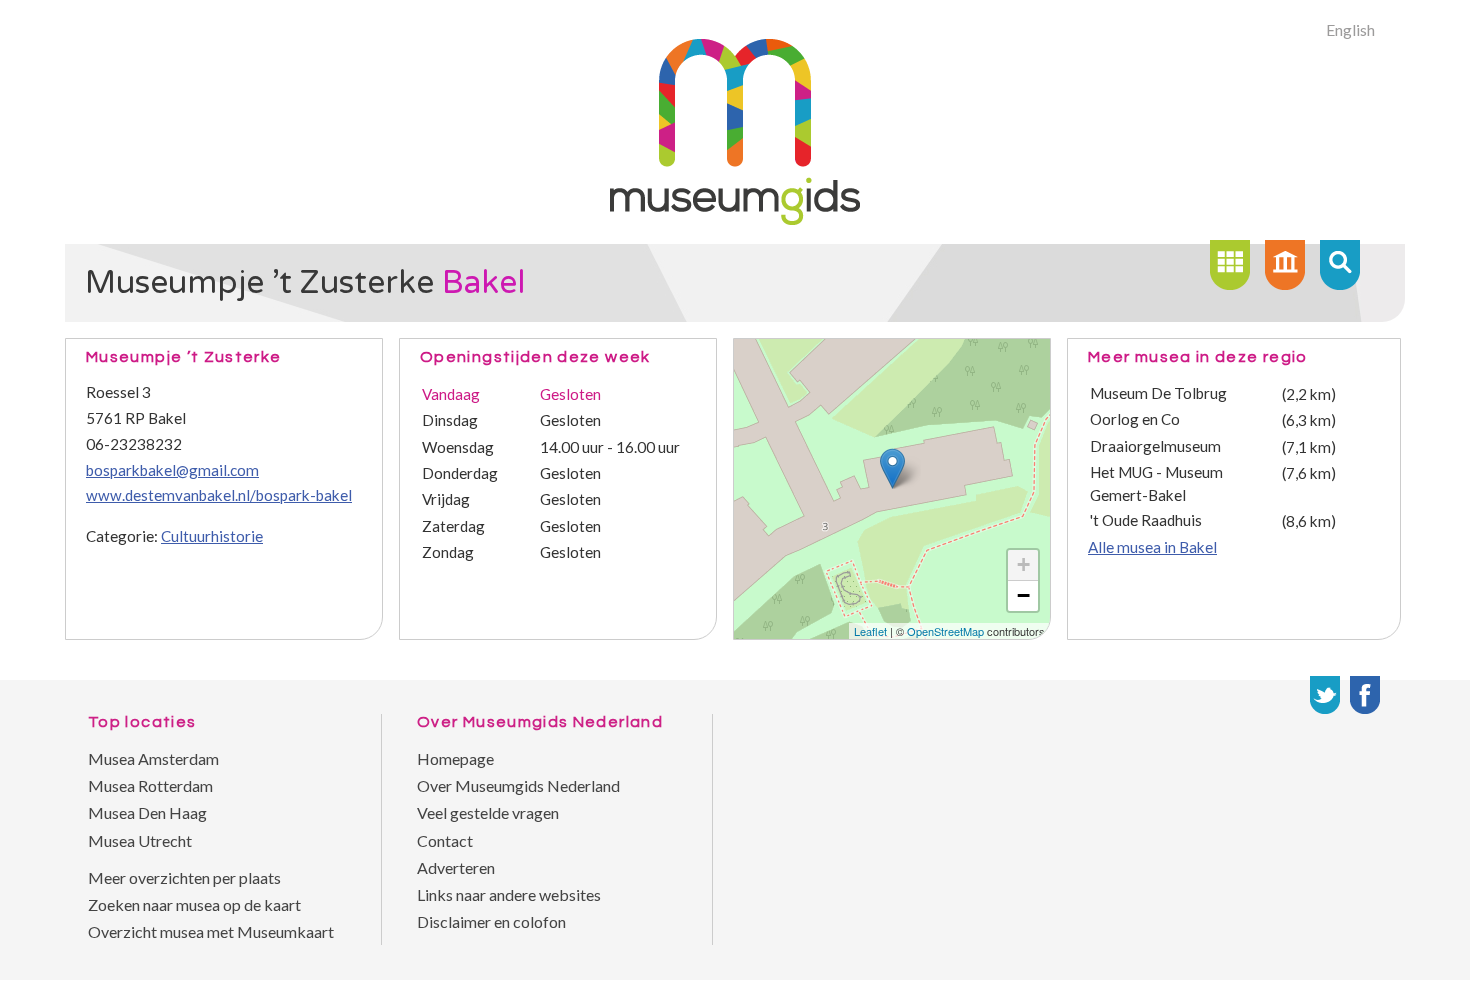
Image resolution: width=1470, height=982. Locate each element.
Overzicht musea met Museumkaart (211, 931)
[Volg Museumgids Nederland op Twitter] (1325, 695)
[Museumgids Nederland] (735, 218)
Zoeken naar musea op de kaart (194, 904)
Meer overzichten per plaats (184, 877)
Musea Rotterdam (150, 785)
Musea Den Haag (147, 812)
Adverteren (456, 867)
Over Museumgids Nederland (518, 785)
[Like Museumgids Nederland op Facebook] (1365, 695)
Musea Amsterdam (153, 758)
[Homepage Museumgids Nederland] (1285, 265)
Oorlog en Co (1135, 419)
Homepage (455, 758)
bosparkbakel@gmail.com (172, 470)
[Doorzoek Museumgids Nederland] (1340, 265)
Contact (445, 840)
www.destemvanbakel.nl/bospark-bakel (219, 495)
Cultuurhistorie (212, 536)
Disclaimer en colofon (491, 921)
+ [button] (1023, 564)
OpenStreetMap (945, 631)
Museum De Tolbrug (1158, 393)
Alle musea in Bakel (1152, 547)
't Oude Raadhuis (1146, 520)
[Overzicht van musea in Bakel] (1230, 265)
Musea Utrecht (140, 840)
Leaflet (870, 631)
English (1350, 29)
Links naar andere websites (509, 894)
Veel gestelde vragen (488, 812)
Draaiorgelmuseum (1155, 446)
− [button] (1023, 595)
